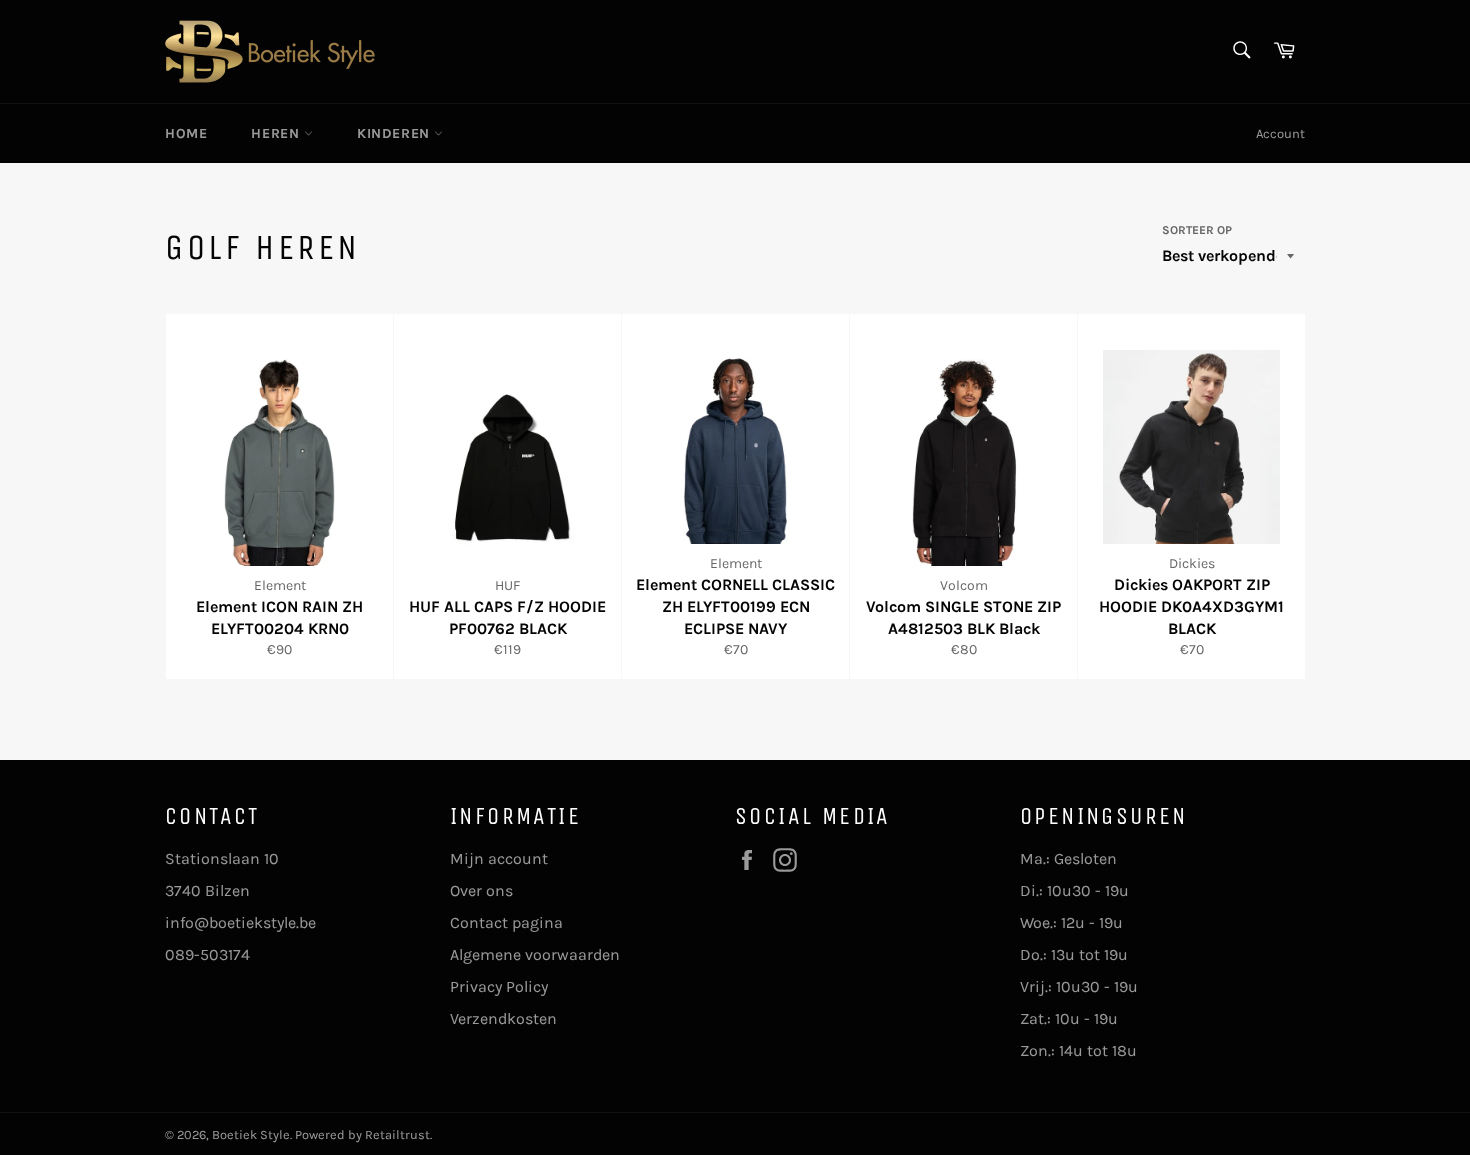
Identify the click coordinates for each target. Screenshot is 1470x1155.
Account (1280, 133)
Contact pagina (506, 922)
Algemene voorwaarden (535, 954)
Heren (277, 133)
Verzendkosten (503, 1018)
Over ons (481, 890)
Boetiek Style (251, 1134)
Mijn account (499, 858)
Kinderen (395, 133)
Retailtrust (397, 1134)
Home (186, 133)
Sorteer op (1197, 230)
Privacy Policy (499, 986)
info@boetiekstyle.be (240, 922)
